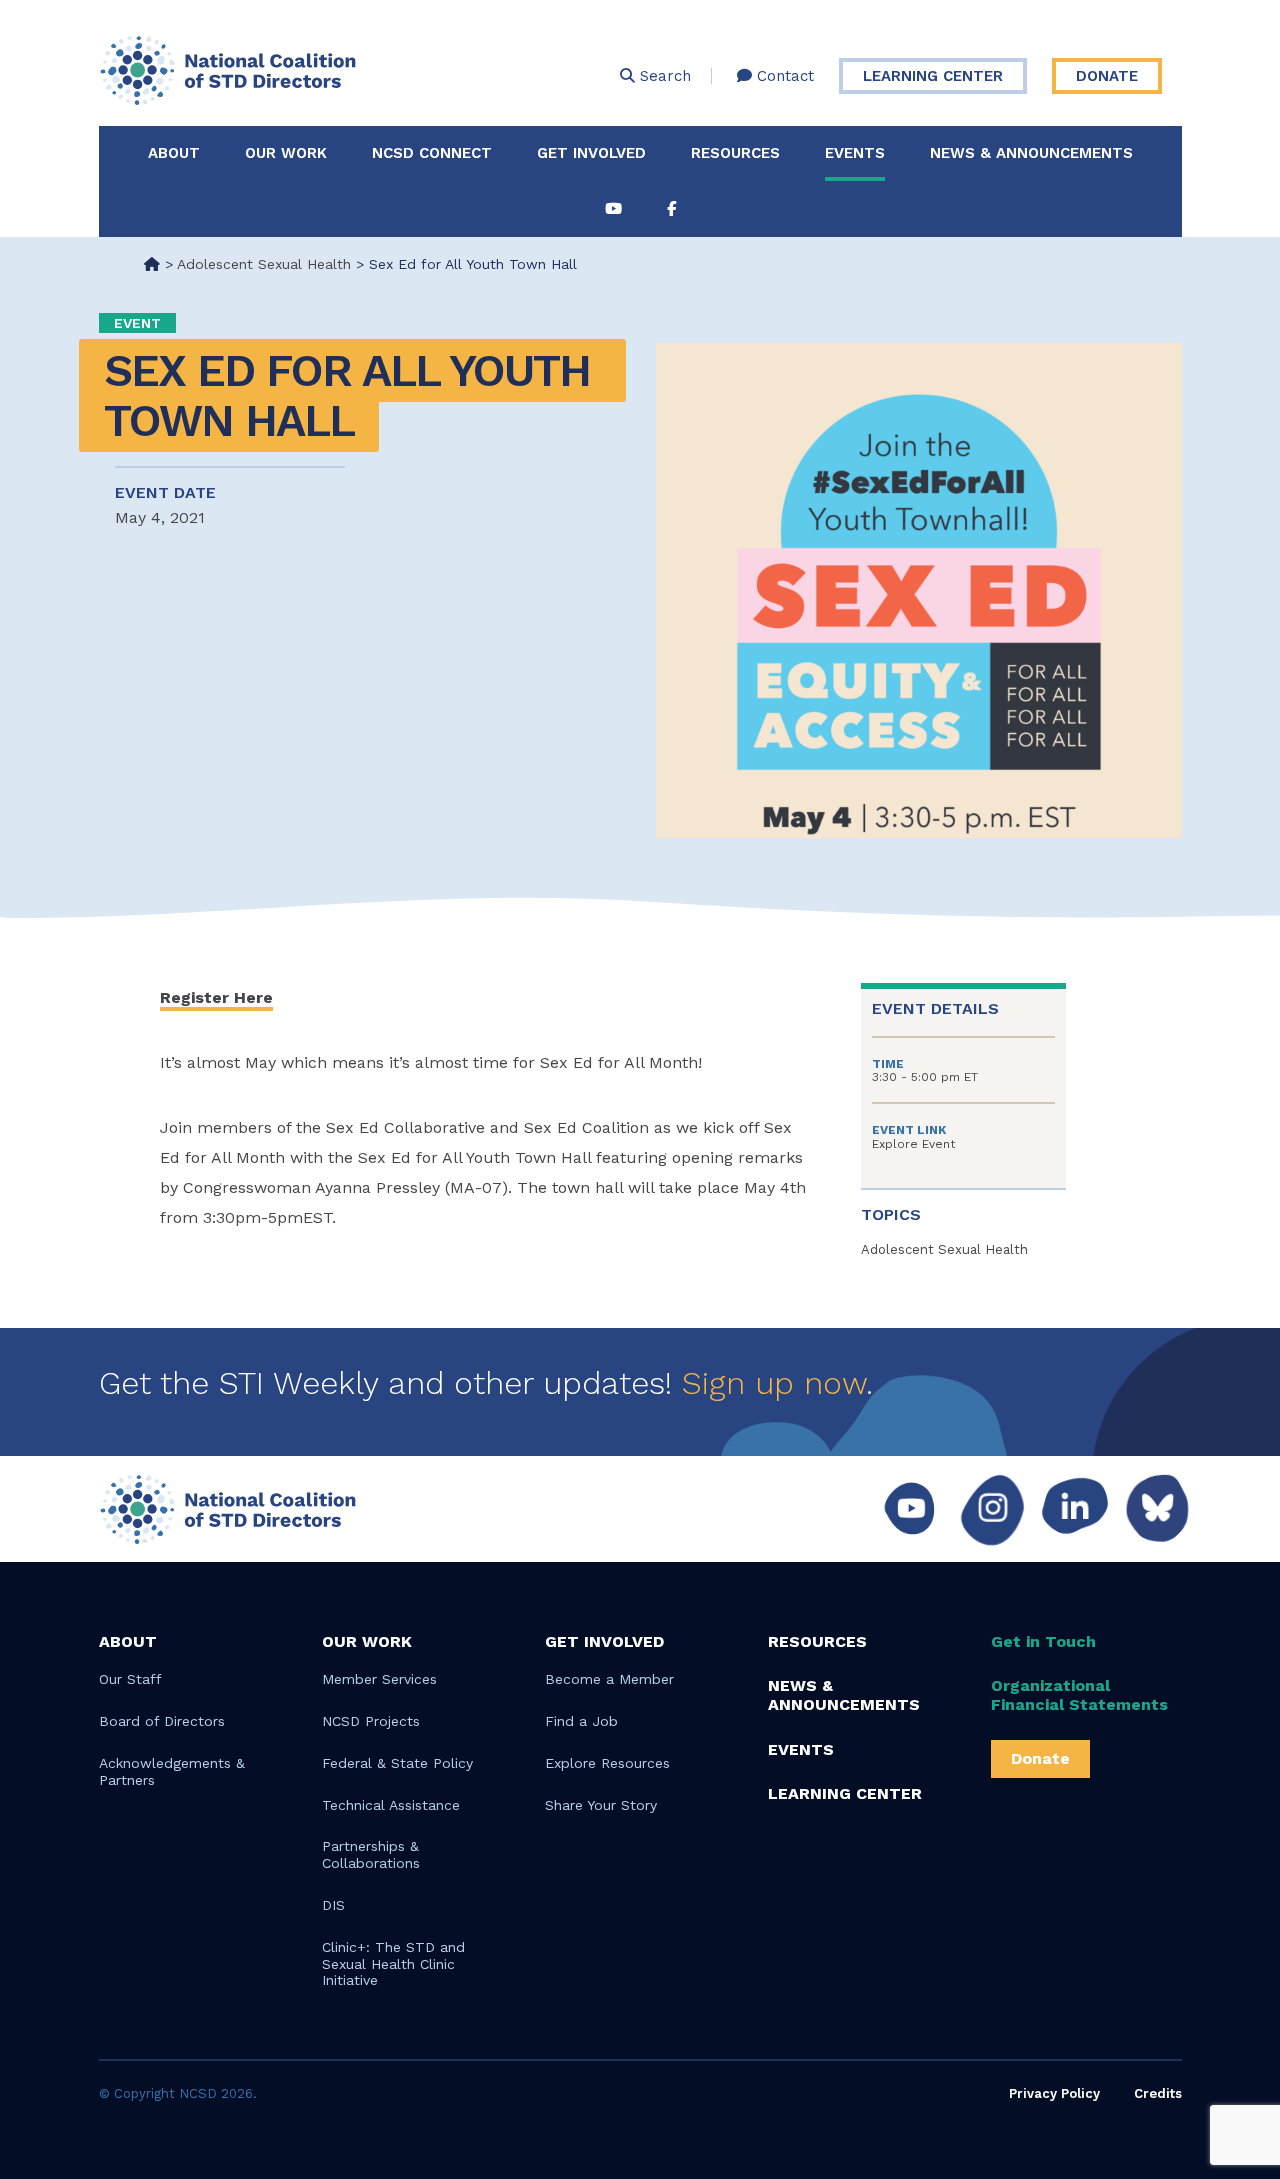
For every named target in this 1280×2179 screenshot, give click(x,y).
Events (855, 153)
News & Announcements (1031, 153)
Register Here (216, 997)
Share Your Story (601, 1805)
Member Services (379, 1679)
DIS (333, 1905)
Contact (783, 76)
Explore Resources (607, 1763)
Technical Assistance (391, 1805)
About (174, 153)
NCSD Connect (432, 153)
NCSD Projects (371, 1721)
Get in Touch (1043, 1641)
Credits (1158, 2093)
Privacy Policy (1054, 2093)
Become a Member (609, 1679)
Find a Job (581, 1721)
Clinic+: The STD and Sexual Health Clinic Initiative (393, 1964)
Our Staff (130, 1679)
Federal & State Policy (397, 1763)
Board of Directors (162, 1721)
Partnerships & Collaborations (371, 1854)
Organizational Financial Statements (1079, 1695)
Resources (735, 153)
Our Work (286, 153)
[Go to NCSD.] (152, 264)
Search (663, 76)
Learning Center (933, 76)
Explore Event (913, 1144)
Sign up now (774, 1383)
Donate (1107, 76)
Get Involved (591, 153)
